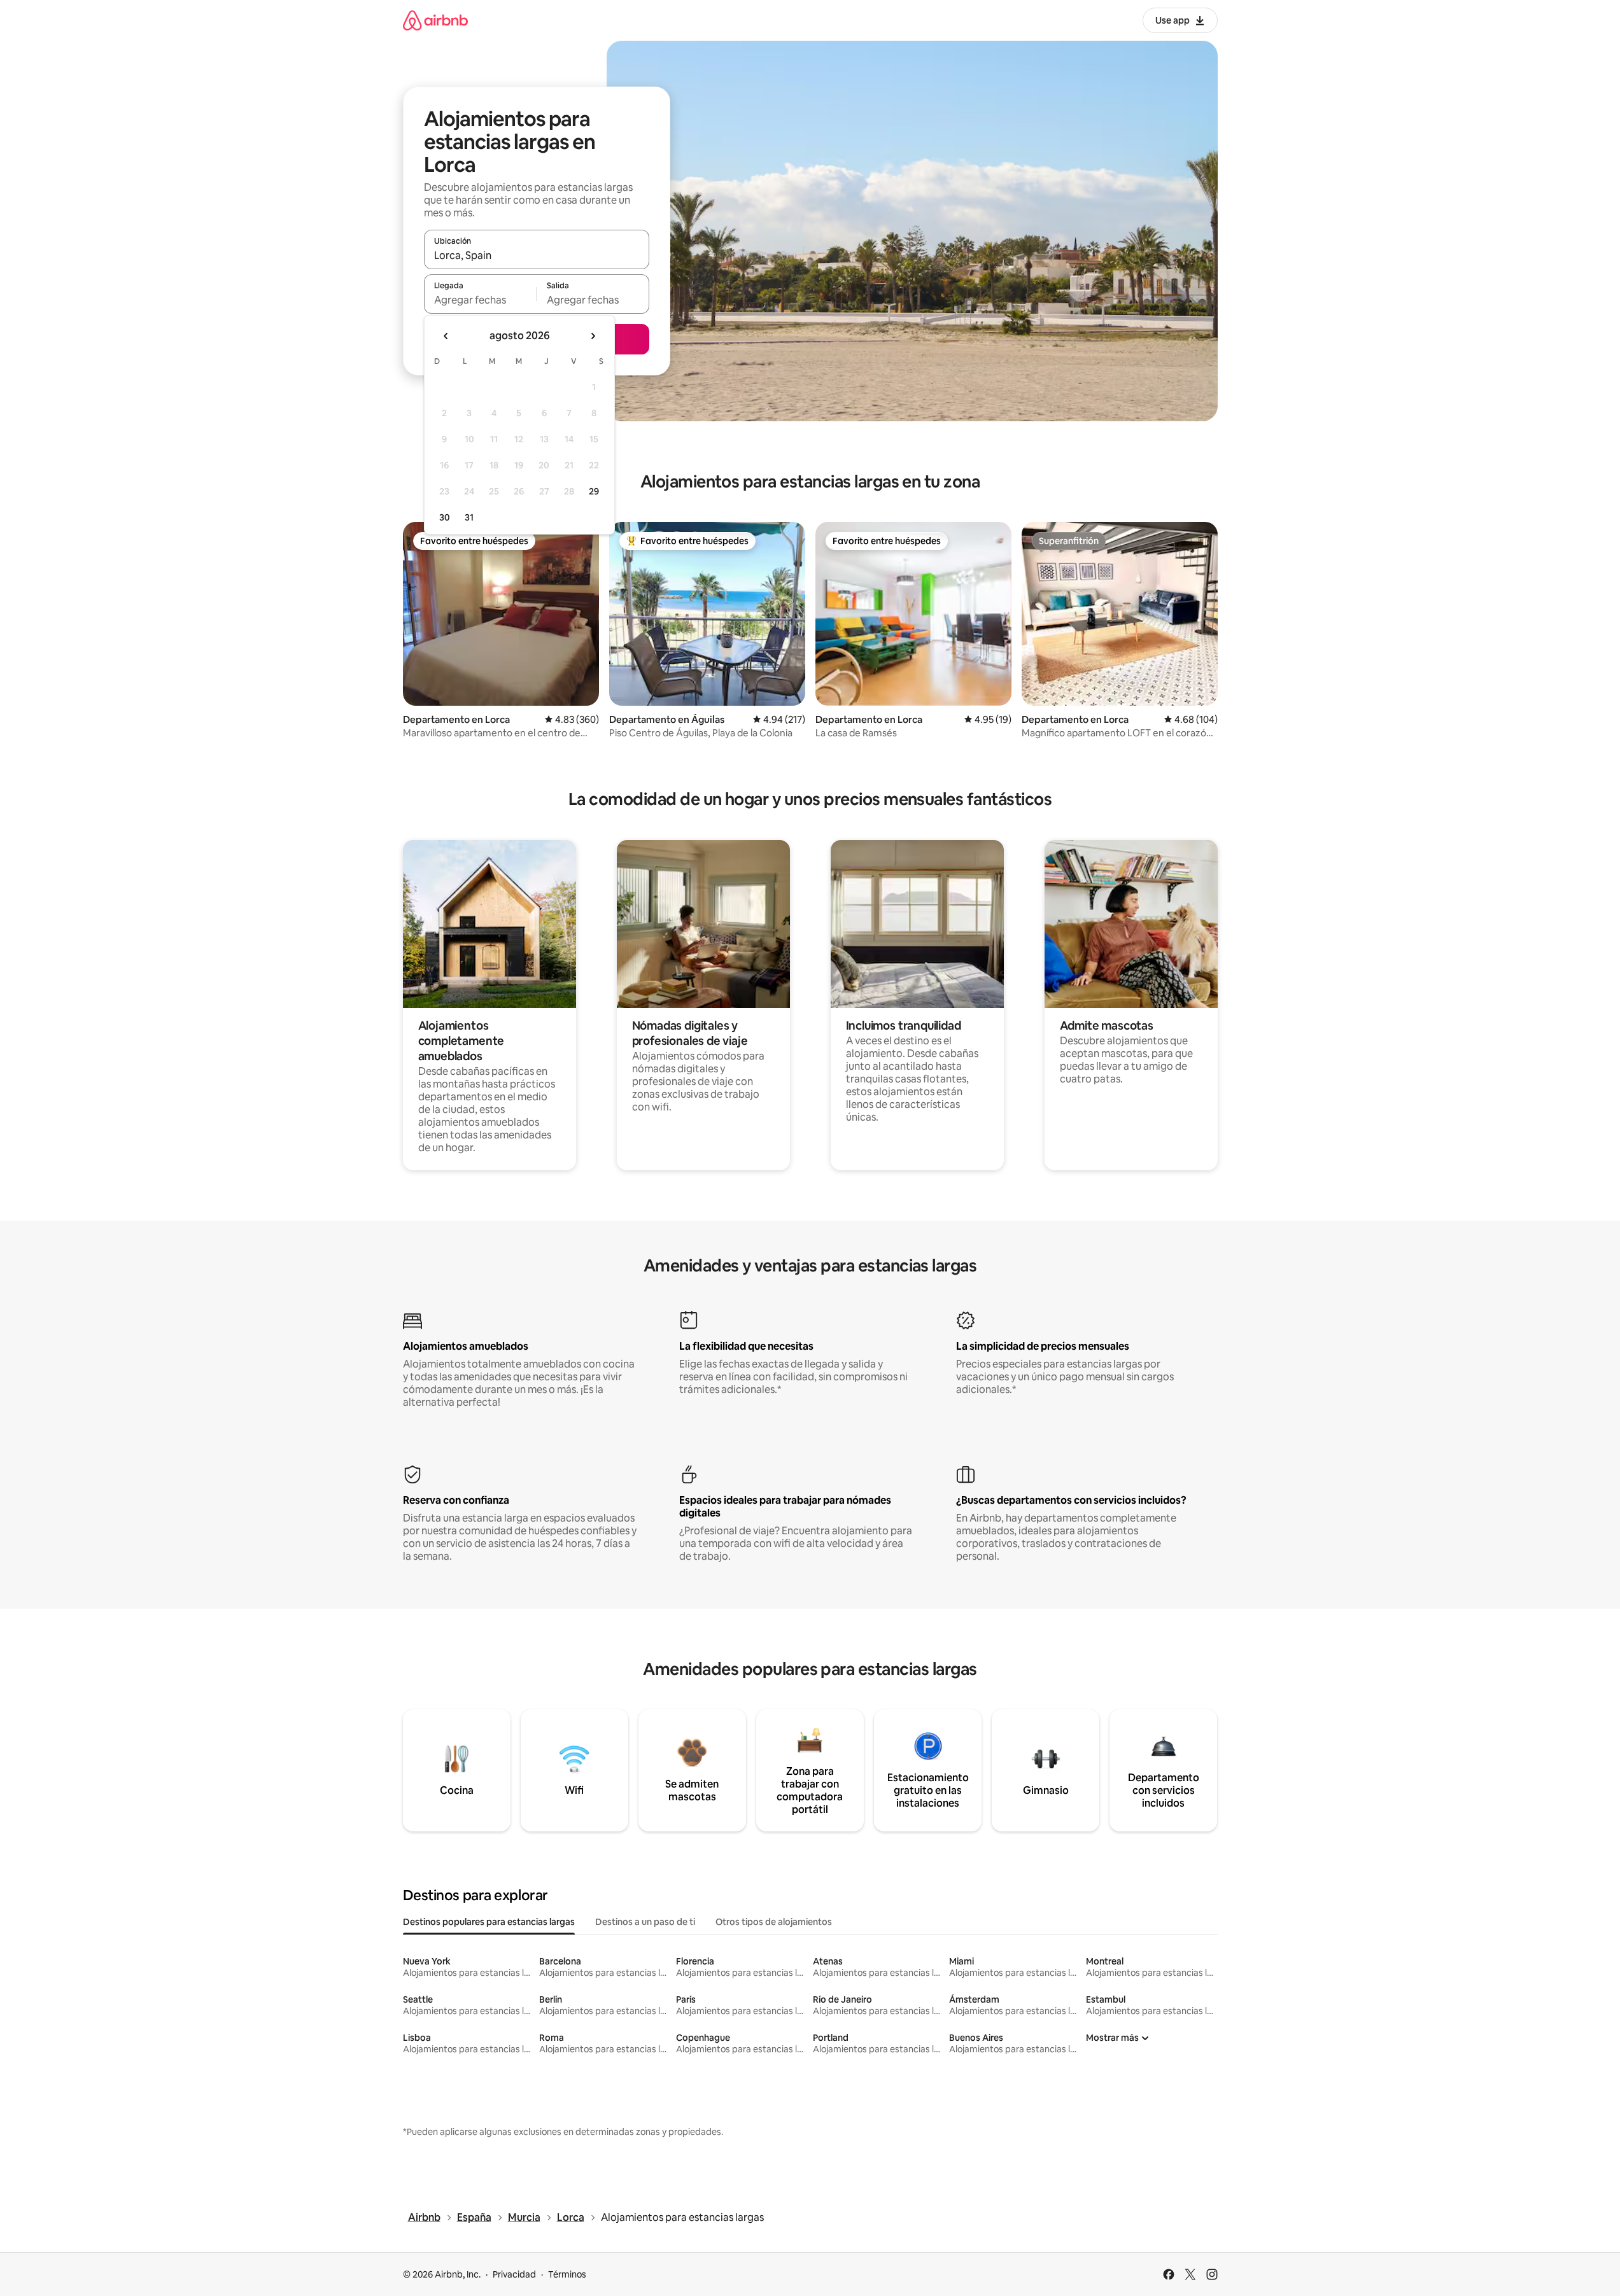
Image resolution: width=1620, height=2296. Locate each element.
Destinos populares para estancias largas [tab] (489, 1922)
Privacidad (514, 2274)
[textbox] (480, 300)
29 (594, 491)
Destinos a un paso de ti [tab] (645, 1922)
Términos (567, 2274)
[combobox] (537, 255)
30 (445, 517)
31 (469, 517)
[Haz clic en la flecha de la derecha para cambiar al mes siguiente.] (593, 336)
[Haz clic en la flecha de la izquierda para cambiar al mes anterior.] (446, 336)
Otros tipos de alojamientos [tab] (774, 1922)
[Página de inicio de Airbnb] (435, 20)
